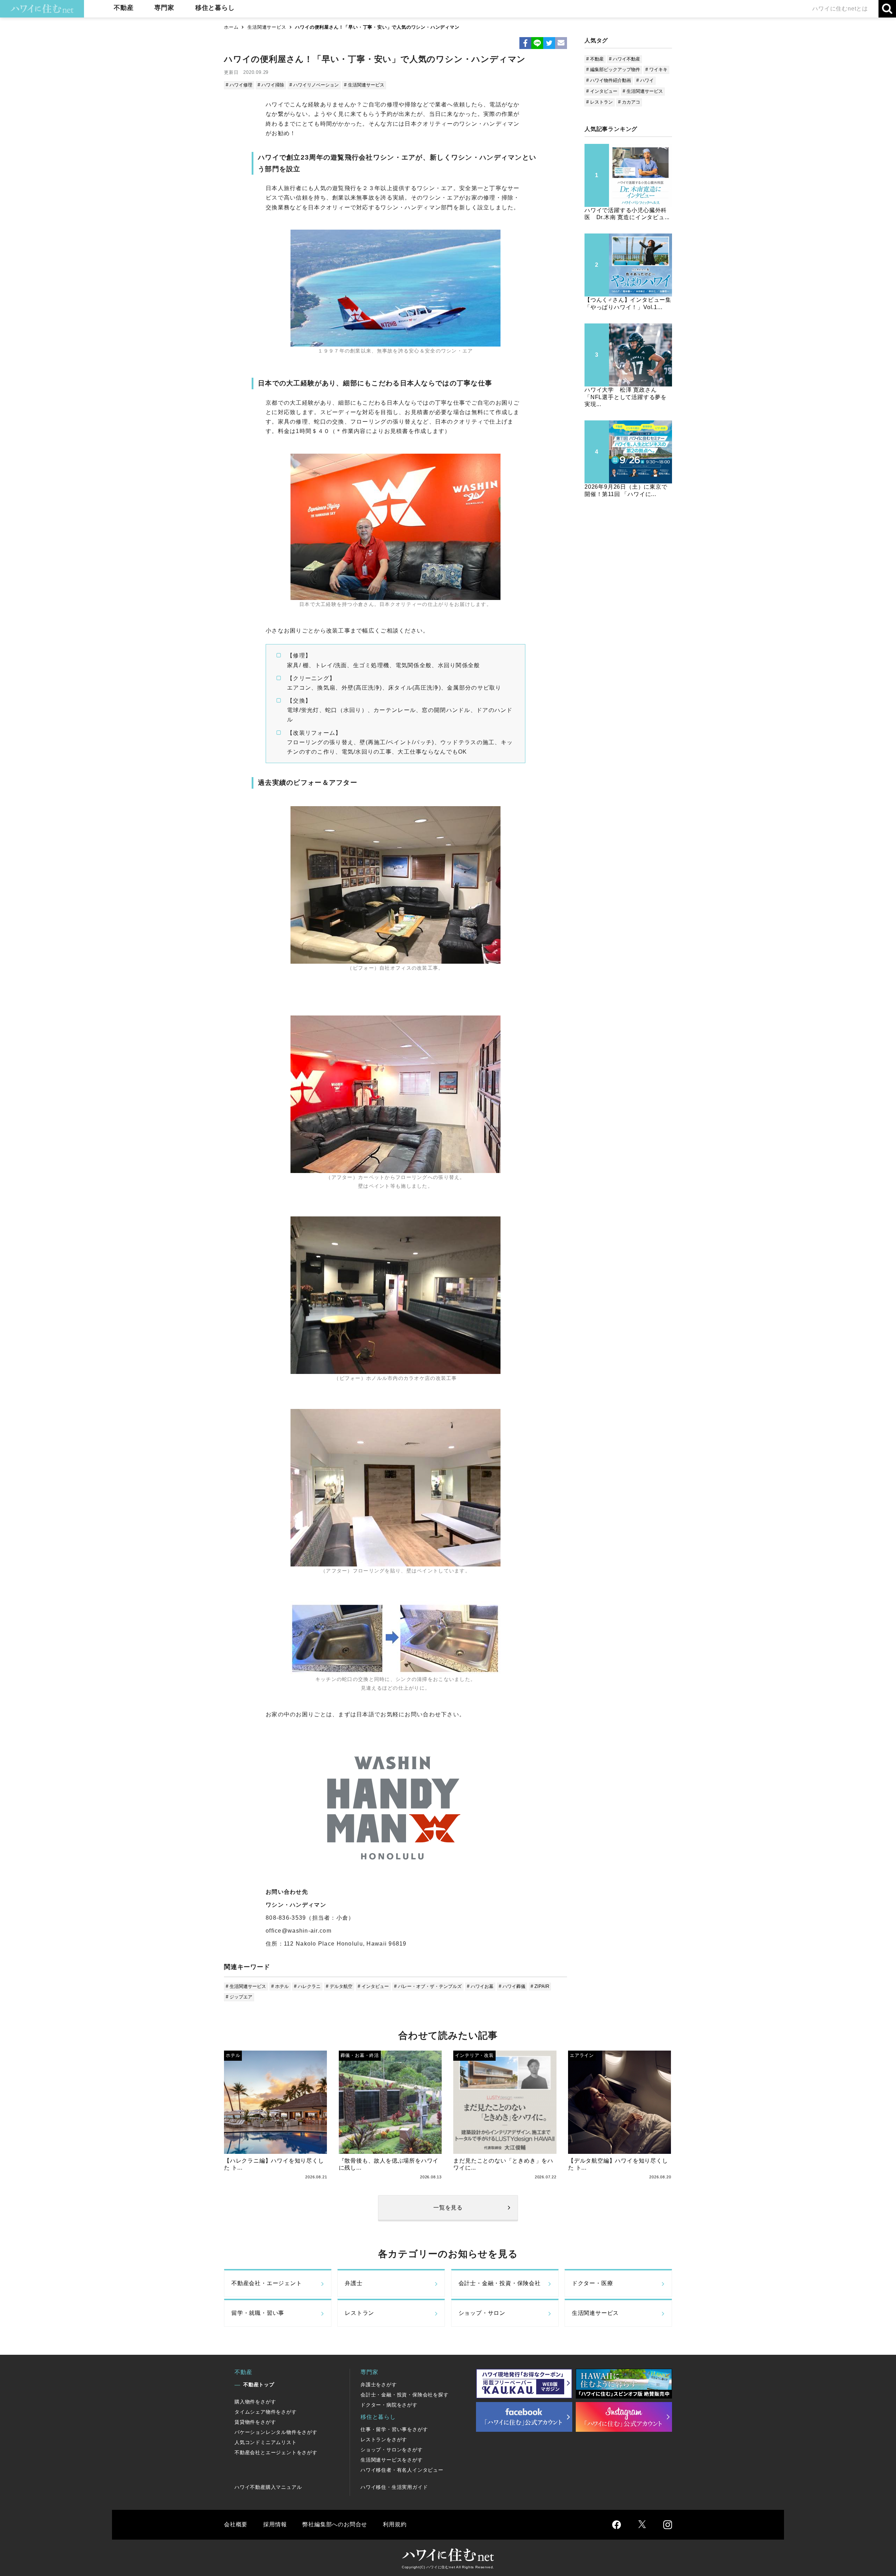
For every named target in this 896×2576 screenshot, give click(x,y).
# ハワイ (645, 80)
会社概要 (236, 2524)
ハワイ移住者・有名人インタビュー (402, 2470)
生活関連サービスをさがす (392, 2460)
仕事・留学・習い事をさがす (394, 2429)
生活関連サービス (267, 27)
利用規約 (395, 2524)
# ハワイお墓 (480, 1986)
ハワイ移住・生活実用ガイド (394, 2487)
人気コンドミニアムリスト (266, 2442)
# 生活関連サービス (364, 85)
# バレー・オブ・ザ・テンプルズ (428, 1986)
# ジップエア (239, 1997)
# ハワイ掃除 (271, 85)
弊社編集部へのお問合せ (335, 2524)
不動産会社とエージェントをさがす (276, 2452)
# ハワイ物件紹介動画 (609, 80)
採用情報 (275, 2524)
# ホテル (280, 1986)
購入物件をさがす (255, 2402)
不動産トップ (259, 2385)
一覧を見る (448, 2208)
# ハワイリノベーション (314, 85)
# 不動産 (595, 59)
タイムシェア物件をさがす (266, 2412)
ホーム (231, 27)
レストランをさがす (384, 2439)
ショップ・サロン (482, 2313)
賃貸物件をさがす (255, 2422)
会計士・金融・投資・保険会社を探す (405, 2395)
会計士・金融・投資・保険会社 (500, 2283)
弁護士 (353, 2283)
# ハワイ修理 (239, 85)
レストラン (359, 2313)
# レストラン (600, 102)
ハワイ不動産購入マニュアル (268, 2487)
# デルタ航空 (339, 1986)
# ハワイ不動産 (625, 59)
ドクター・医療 (593, 2283)
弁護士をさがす (379, 2385)
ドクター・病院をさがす (389, 2405)
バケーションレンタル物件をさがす (276, 2432)
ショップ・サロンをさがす (392, 2450)
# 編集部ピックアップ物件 (613, 69)
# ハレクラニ (307, 1986)
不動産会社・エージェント (267, 2283)
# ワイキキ (656, 69)
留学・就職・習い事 (258, 2313)
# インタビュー (373, 1986)
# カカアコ (629, 102)
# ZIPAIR (540, 1986)
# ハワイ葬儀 (512, 1986)
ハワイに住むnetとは (840, 9)
